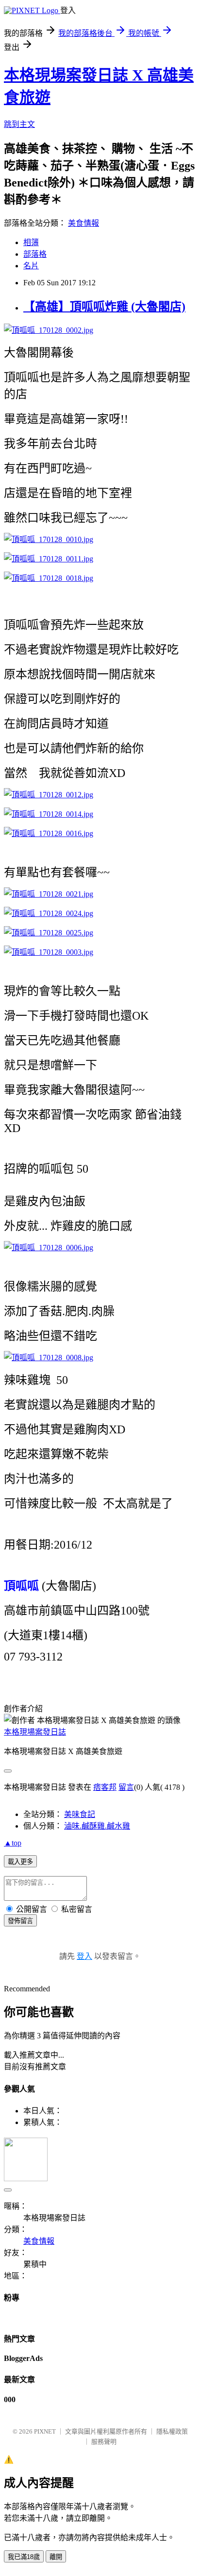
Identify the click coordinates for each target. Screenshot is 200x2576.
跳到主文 (19, 124)
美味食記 (80, 1814)
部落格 (35, 254)
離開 (56, 2557)
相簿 (31, 242)
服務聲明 (104, 2442)
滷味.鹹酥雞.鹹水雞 (97, 1826)
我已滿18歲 (24, 2557)
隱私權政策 (172, 2431)
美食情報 (83, 223)
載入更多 (20, 1862)
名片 (31, 266)
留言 (126, 1787)
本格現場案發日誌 (35, 1732)
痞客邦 (105, 1787)
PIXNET (45, 2431)
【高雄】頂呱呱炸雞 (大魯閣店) (104, 307)
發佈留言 (20, 1921)
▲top (13, 1843)
